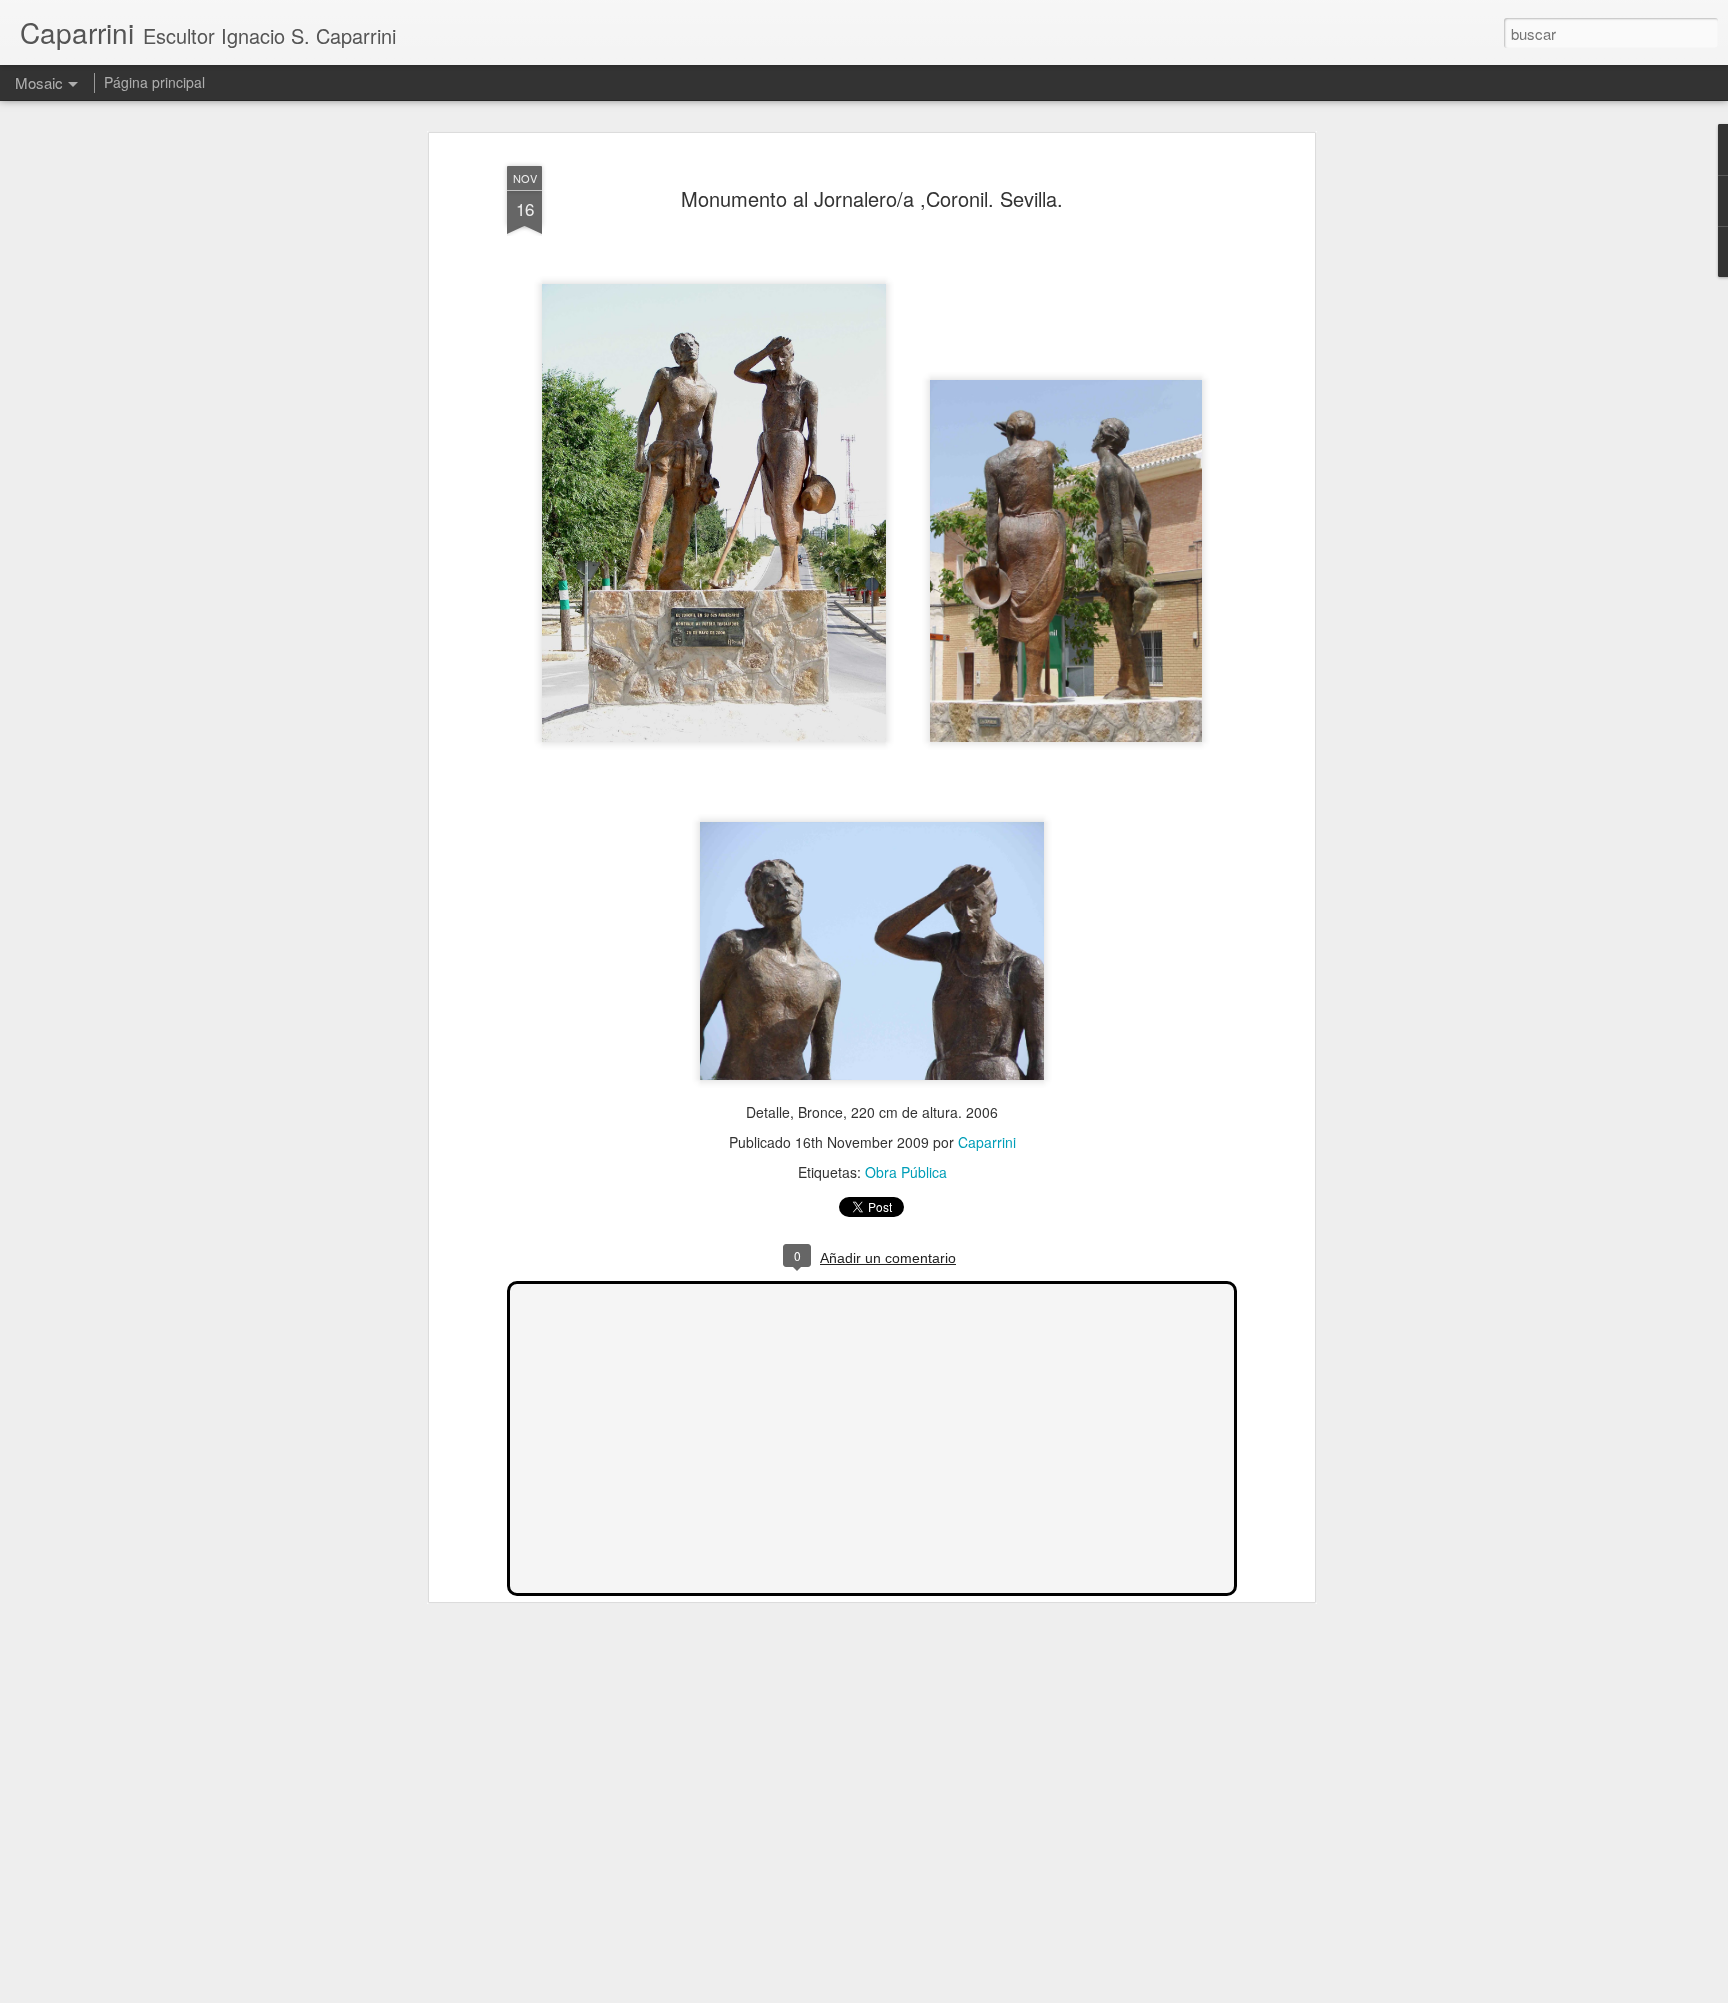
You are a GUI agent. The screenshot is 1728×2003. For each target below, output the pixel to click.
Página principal (154, 82)
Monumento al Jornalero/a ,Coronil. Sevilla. (872, 198)
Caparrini (987, 1142)
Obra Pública (906, 1172)
